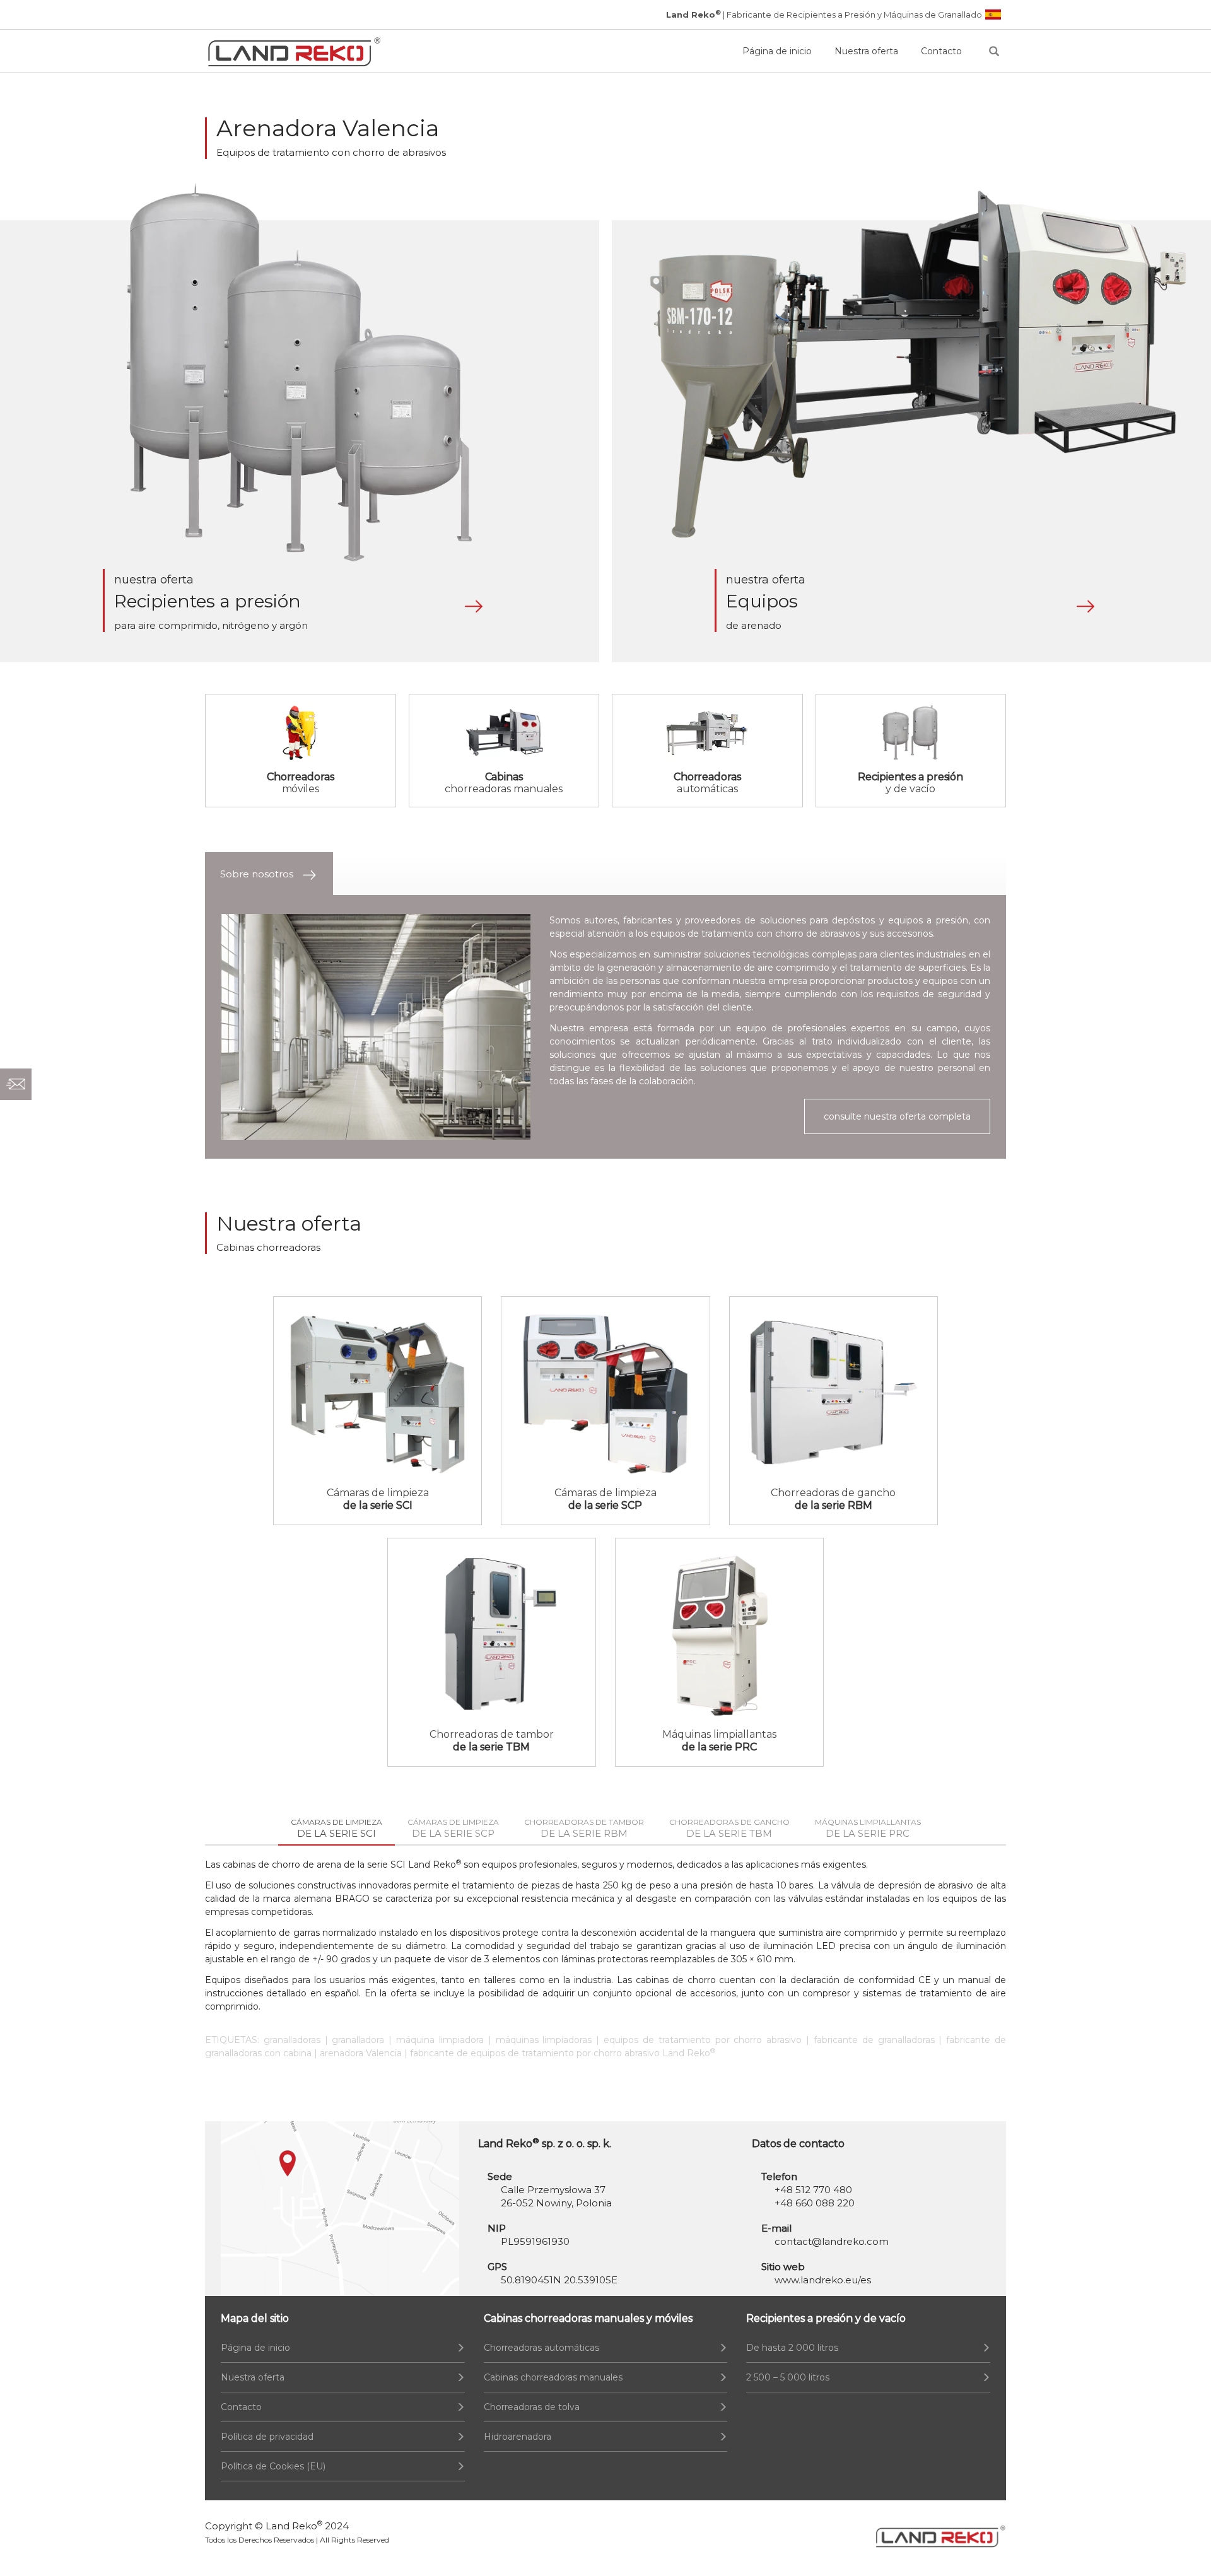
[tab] (269, 874)
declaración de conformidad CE (861, 1980)
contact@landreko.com (832, 2241)
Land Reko (294, 2526)
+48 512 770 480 (813, 2190)
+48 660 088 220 (815, 2203)
